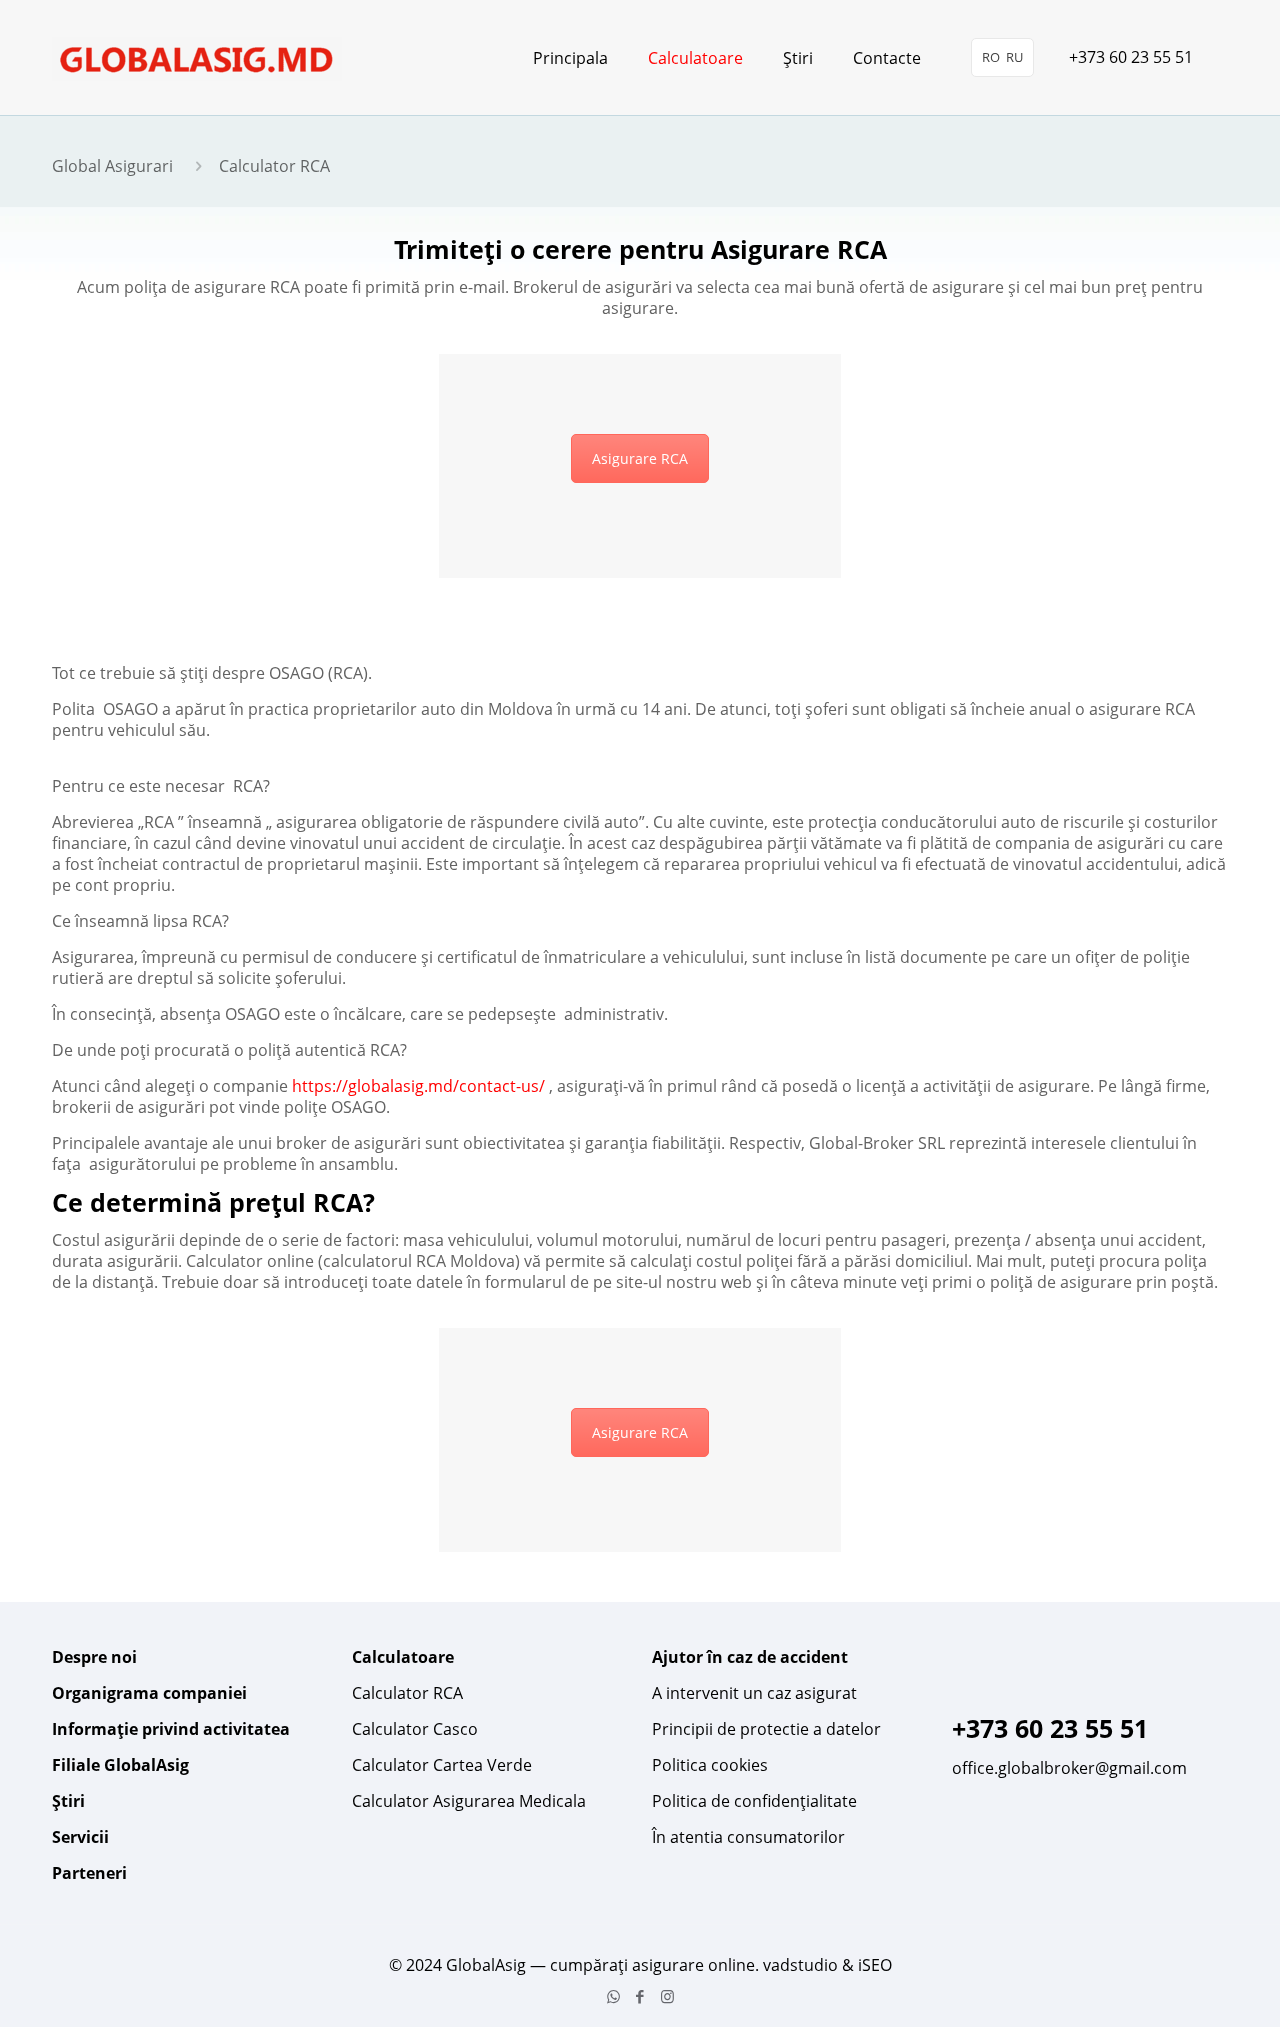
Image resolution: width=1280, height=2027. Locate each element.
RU (1014, 57)
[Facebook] (640, 1996)
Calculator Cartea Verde (442, 1765)
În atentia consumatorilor (748, 1837)
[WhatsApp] (613, 1996)
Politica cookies (710, 1765)
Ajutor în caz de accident (750, 1657)
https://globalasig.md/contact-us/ (418, 1086)
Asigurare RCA (640, 458)
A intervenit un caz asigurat (754, 1693)
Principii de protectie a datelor (766, 1729)
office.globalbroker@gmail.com (1069, 1768)
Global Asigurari (112, 166)
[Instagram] (667, 1996)
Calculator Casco (415, 1729)
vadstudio (800, 1965)
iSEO (875, 1965)
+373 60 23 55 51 (1131, 57)
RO (991, 57)
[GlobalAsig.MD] (197, 57)
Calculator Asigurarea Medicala (469, 1801)
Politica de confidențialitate (754, 1801)
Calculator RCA (407, 1693)
